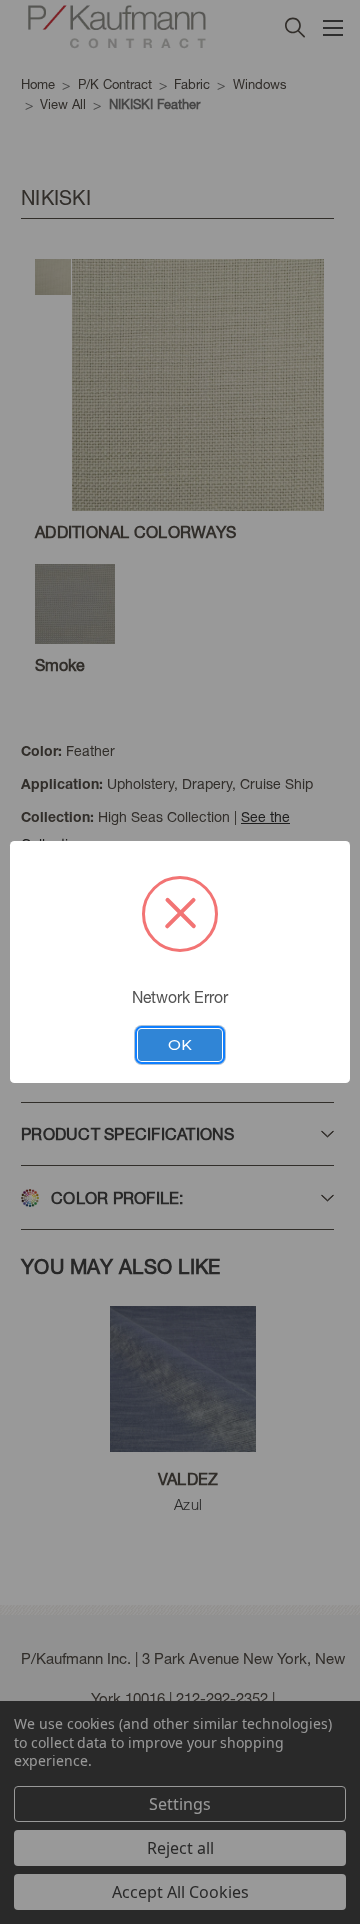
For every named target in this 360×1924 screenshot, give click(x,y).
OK (180, 1045)
